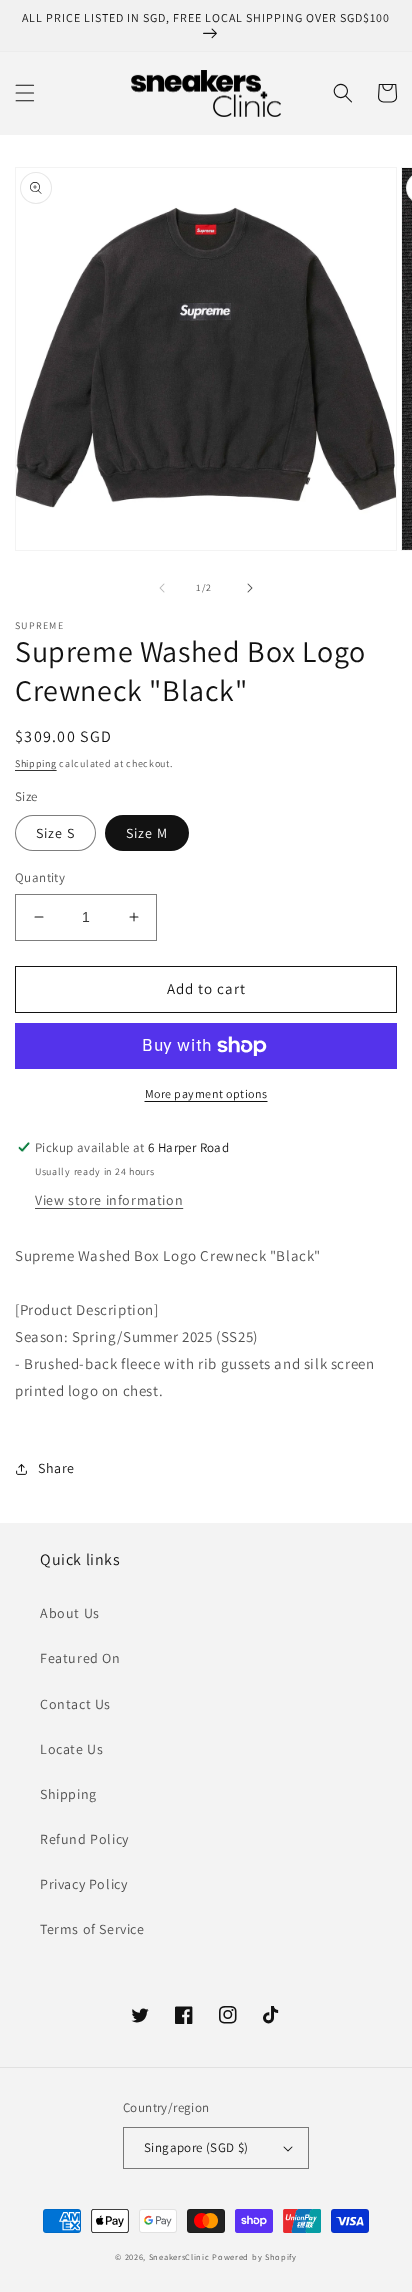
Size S (55, 833)
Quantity (40, 877)
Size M (147, 833)
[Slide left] (162, 588)
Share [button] (56, 1468)
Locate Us (71, 1749)
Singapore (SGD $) (196, 2147)
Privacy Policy (83, 1884)
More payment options (206, 1093)
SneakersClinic (179, 2256)
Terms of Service (92, 1929)
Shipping (36, 763)
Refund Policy (84, 1839)
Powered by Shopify (254, 2256)
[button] (25, 93)
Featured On (80, 1658)
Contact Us (75, 1704)
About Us (70, 1613)
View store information (109, 1200)
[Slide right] (250, 588)
